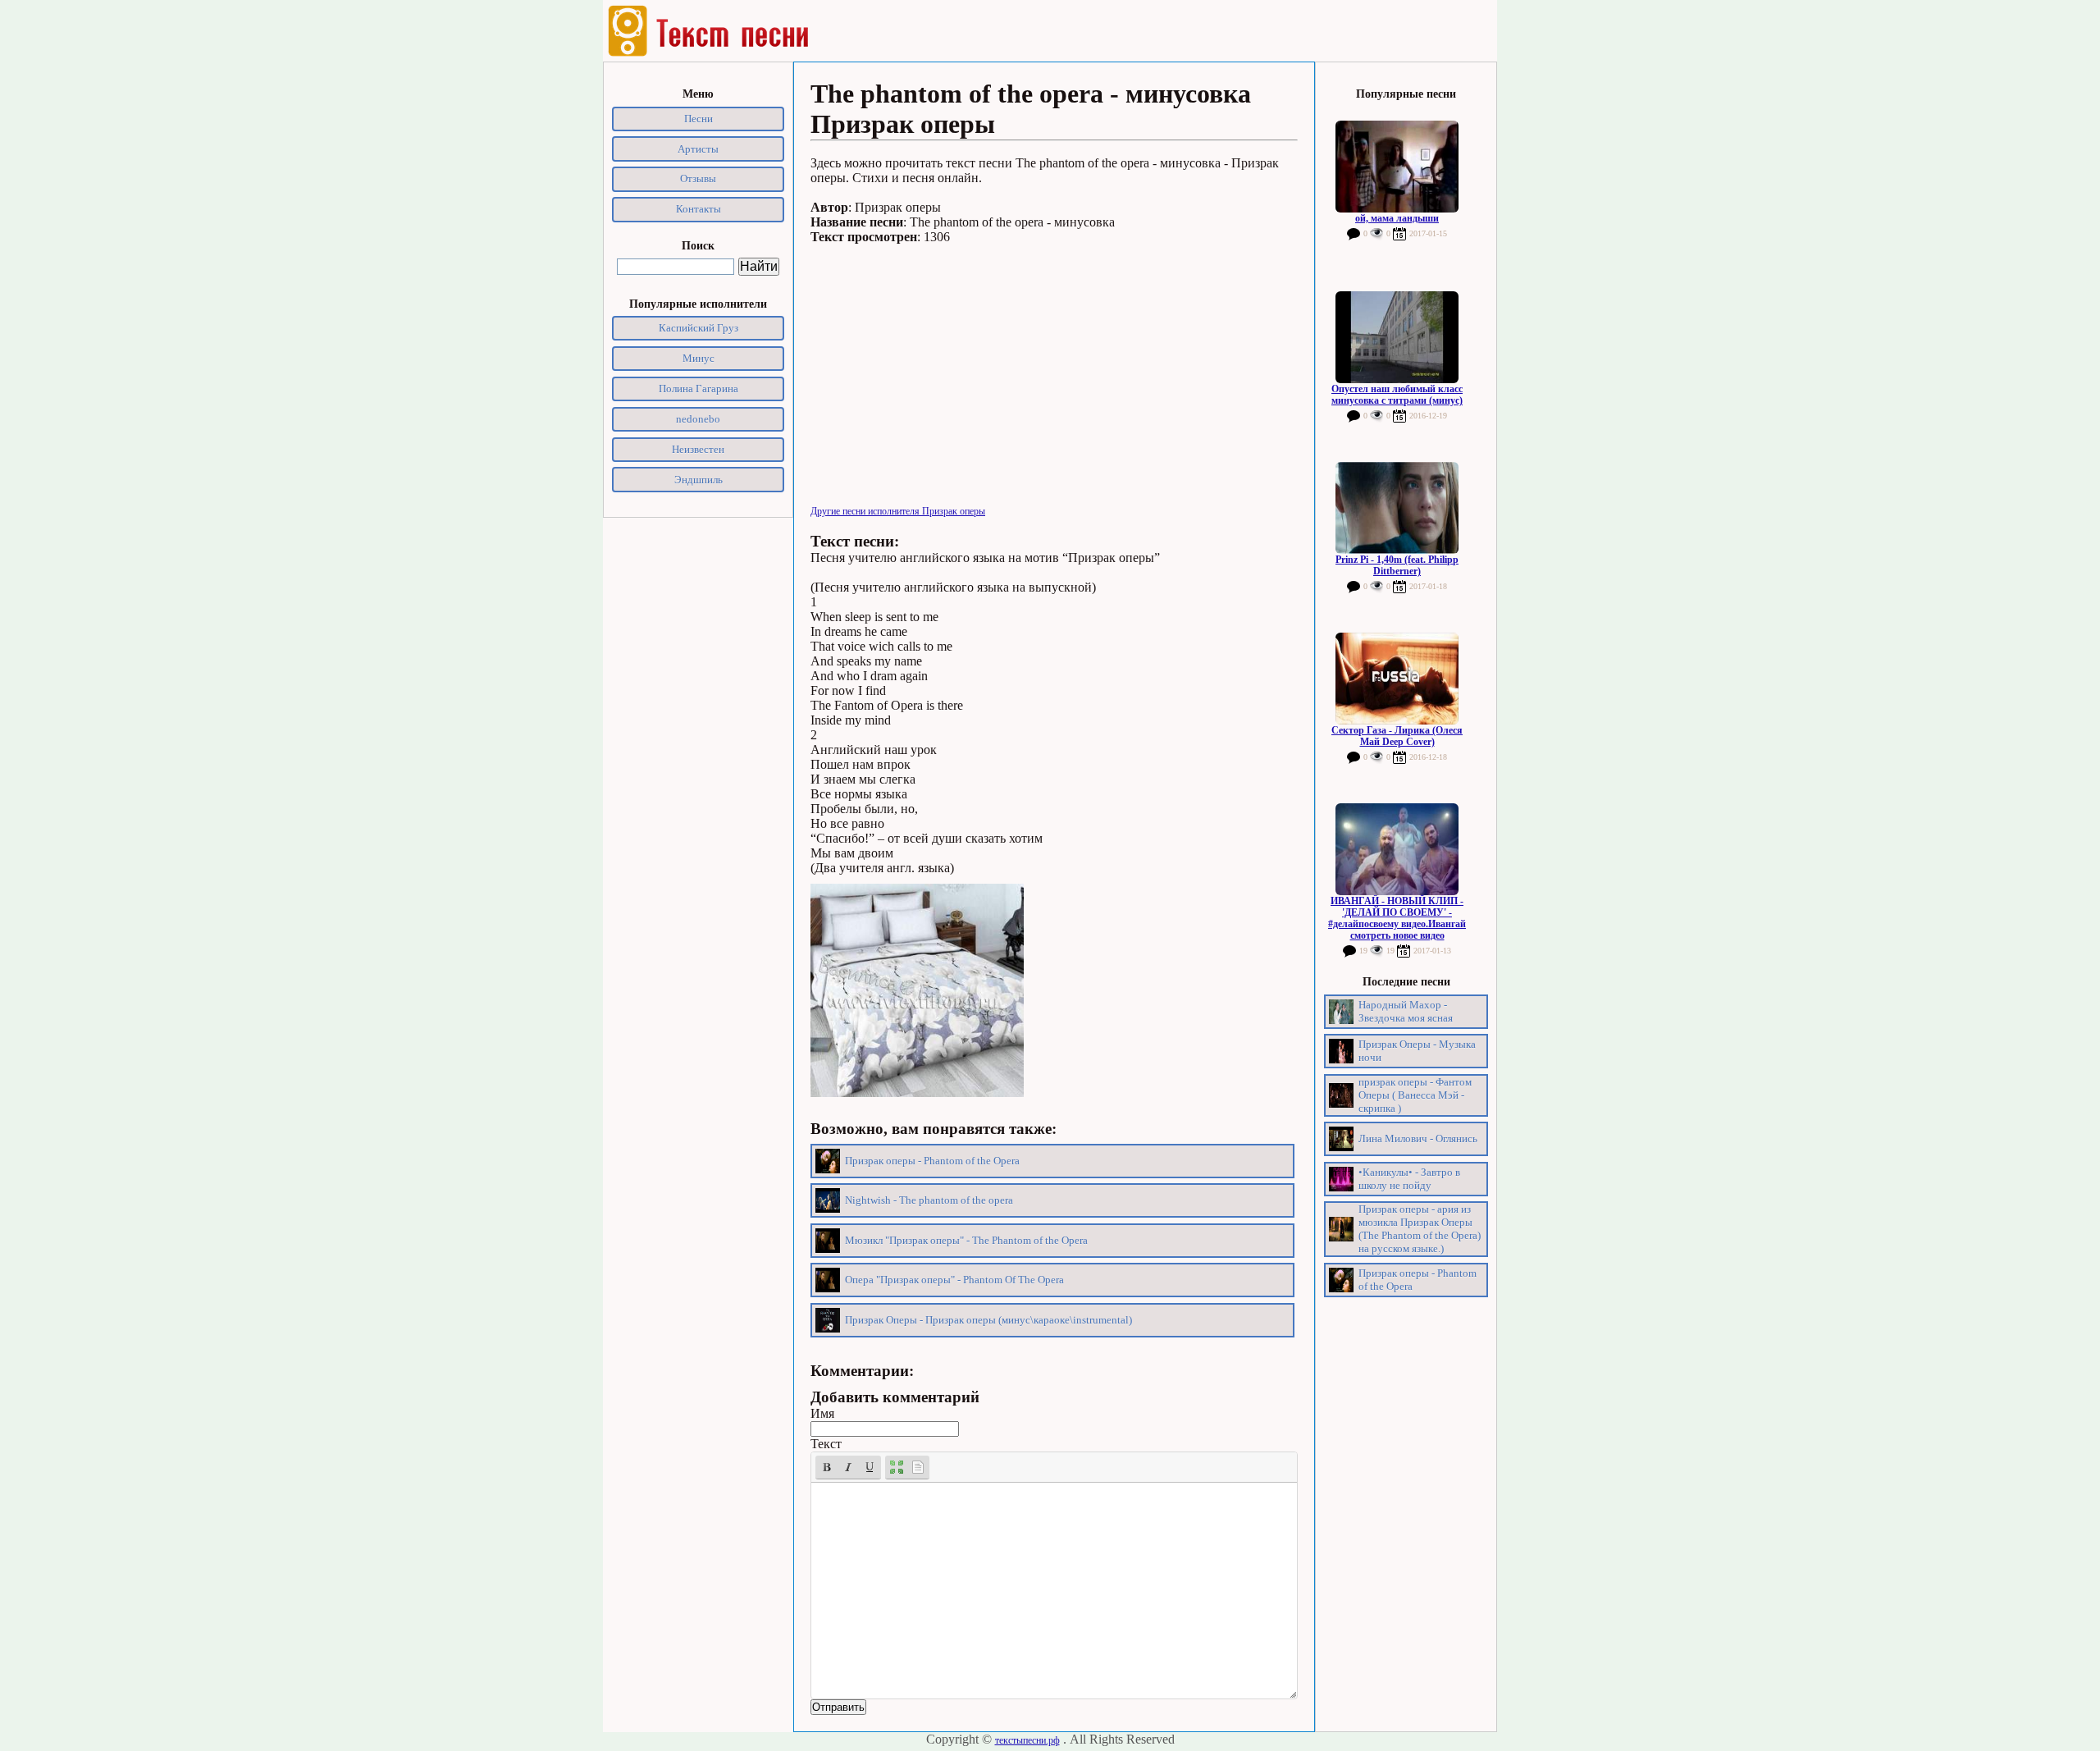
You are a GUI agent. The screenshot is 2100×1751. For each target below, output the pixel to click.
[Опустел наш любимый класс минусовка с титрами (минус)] (1397, 337)
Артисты (698, 149)
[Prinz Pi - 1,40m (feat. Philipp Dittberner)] (1397, 508)
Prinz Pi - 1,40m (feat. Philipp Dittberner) (1397, 565)
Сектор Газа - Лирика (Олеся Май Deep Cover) (1397, 736)
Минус (698, 358)
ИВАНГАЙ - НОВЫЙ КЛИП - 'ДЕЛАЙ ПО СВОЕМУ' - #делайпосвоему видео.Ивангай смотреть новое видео (1397, 918)
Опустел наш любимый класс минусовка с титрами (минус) (1397, 395)
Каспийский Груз (698, 328)
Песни (698, 119)
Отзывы (698, 178)
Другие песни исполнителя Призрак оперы (898, 511)
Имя (822, 1413)
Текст (826, 1444)
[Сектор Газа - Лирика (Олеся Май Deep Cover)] (1397, 679)
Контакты (698, 209)
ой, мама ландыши (1397, 218)
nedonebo (698, 419)
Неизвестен (698, 449)
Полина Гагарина (698, 389)
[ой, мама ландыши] (1397, 167)
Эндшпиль (698, 480)
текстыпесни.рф (1027, 1740)
